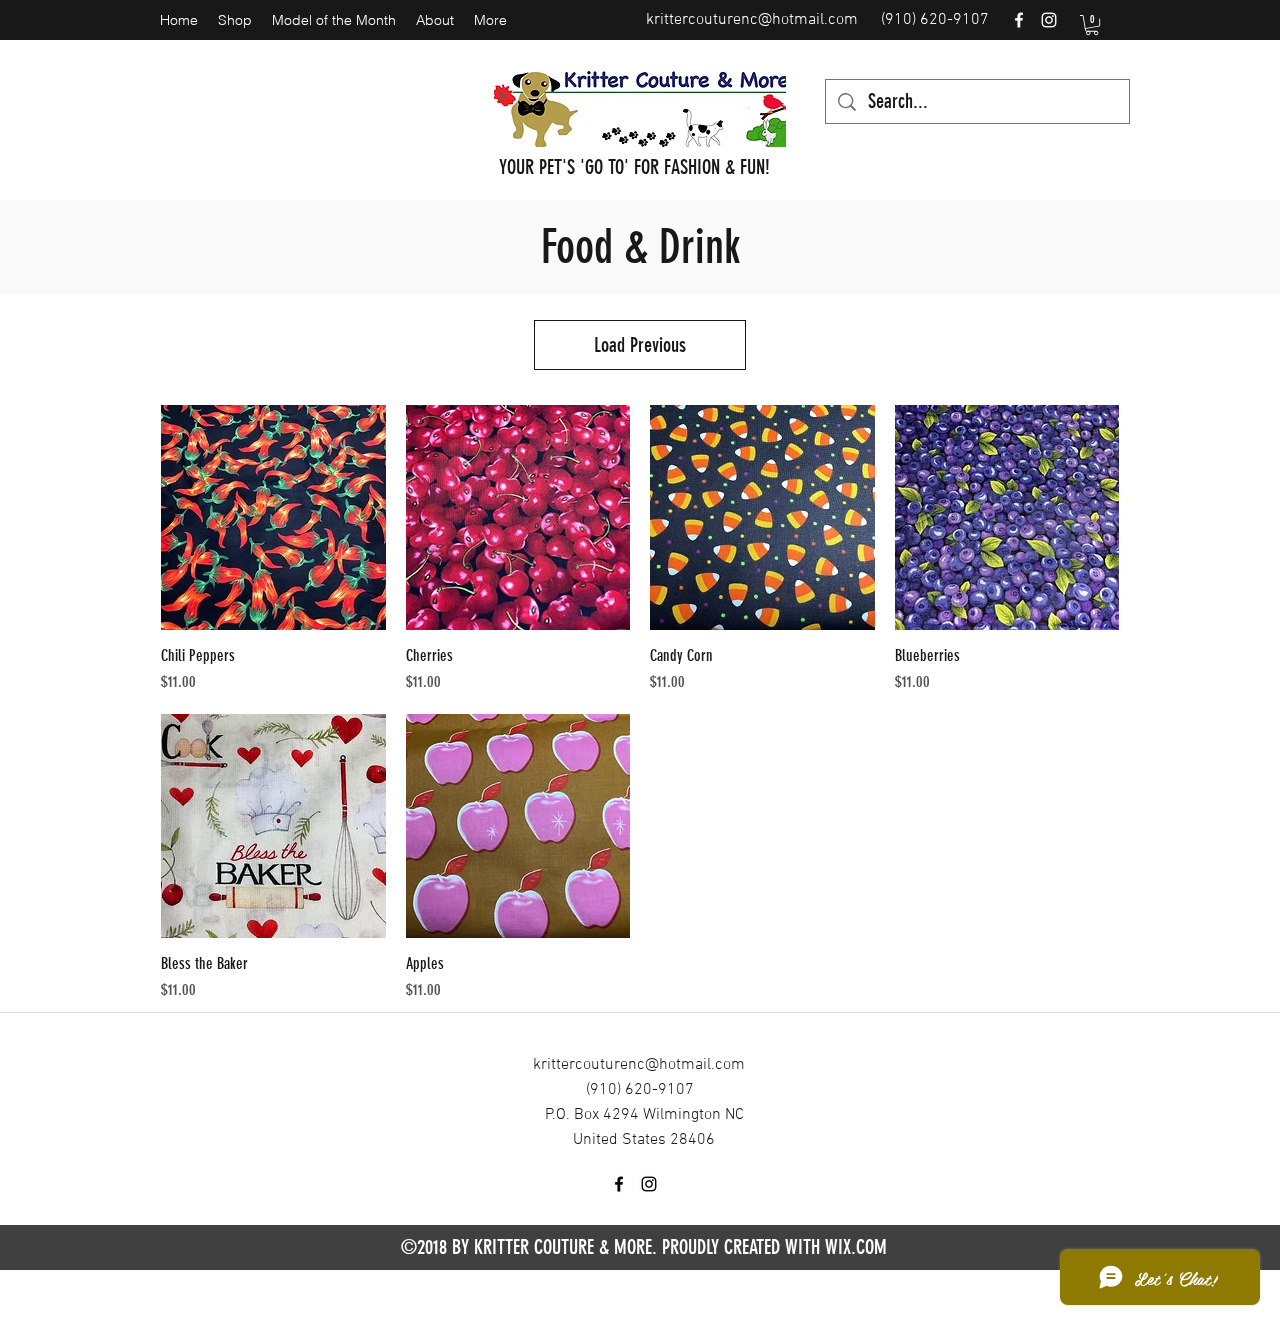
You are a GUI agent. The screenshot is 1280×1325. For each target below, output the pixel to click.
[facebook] (1019, 20)
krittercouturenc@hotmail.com (752, 20)
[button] (1092, 25)
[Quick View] (273, 517)
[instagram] (1049, 20)
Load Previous (640, 345)
